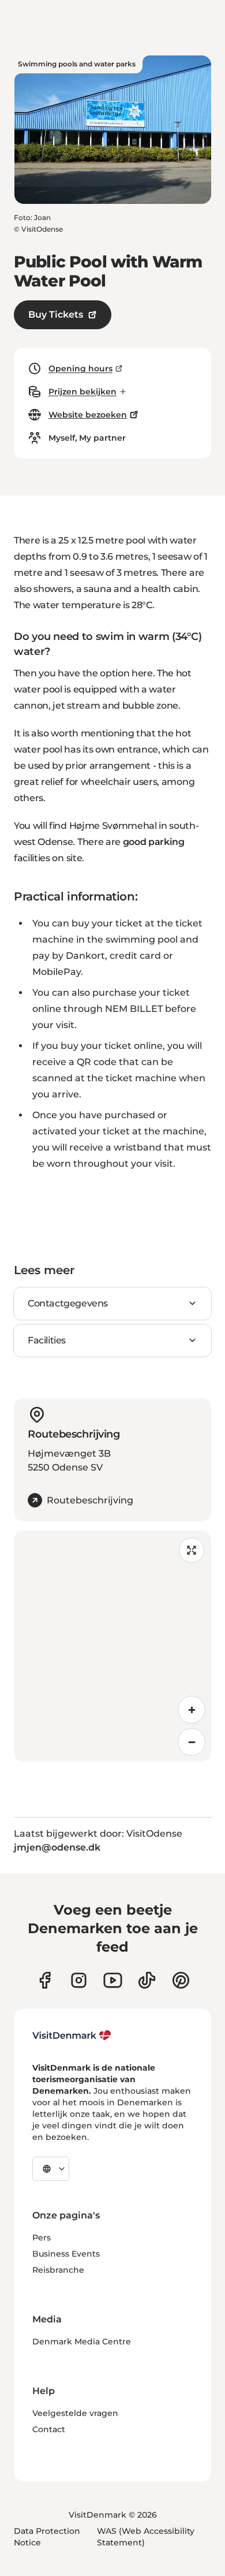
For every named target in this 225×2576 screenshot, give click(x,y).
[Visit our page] (79, 1980)
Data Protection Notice (47, 2537)
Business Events (66, 2254)
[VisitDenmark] (72, 2035)
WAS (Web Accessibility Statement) (146, 2537)
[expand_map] (192, 1550)
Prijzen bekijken (82, 392)
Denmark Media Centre (82, 2342)
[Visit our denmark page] (45, 1980)
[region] (112, 1646)
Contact (49, 2429)
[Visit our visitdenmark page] (113, 1980)
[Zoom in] (192, 1710)
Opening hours (80, 368)
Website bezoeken (88, 415)
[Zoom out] (192, 1742)
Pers (42, 2238)
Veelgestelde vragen (75, 2413)
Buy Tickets (56, 314)
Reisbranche (58, 2270)
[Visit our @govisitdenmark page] (147, 1980)
